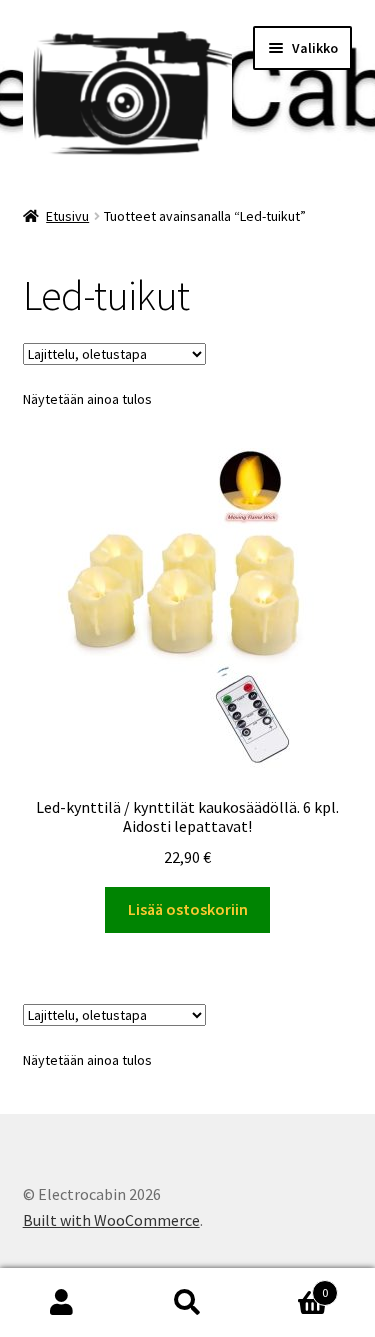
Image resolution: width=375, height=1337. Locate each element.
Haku (187, 1303)
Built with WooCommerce (111, 1220)
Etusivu (67, 216)
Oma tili (62, 1303)
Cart (289, 1285)
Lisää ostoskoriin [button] (188, 909)
